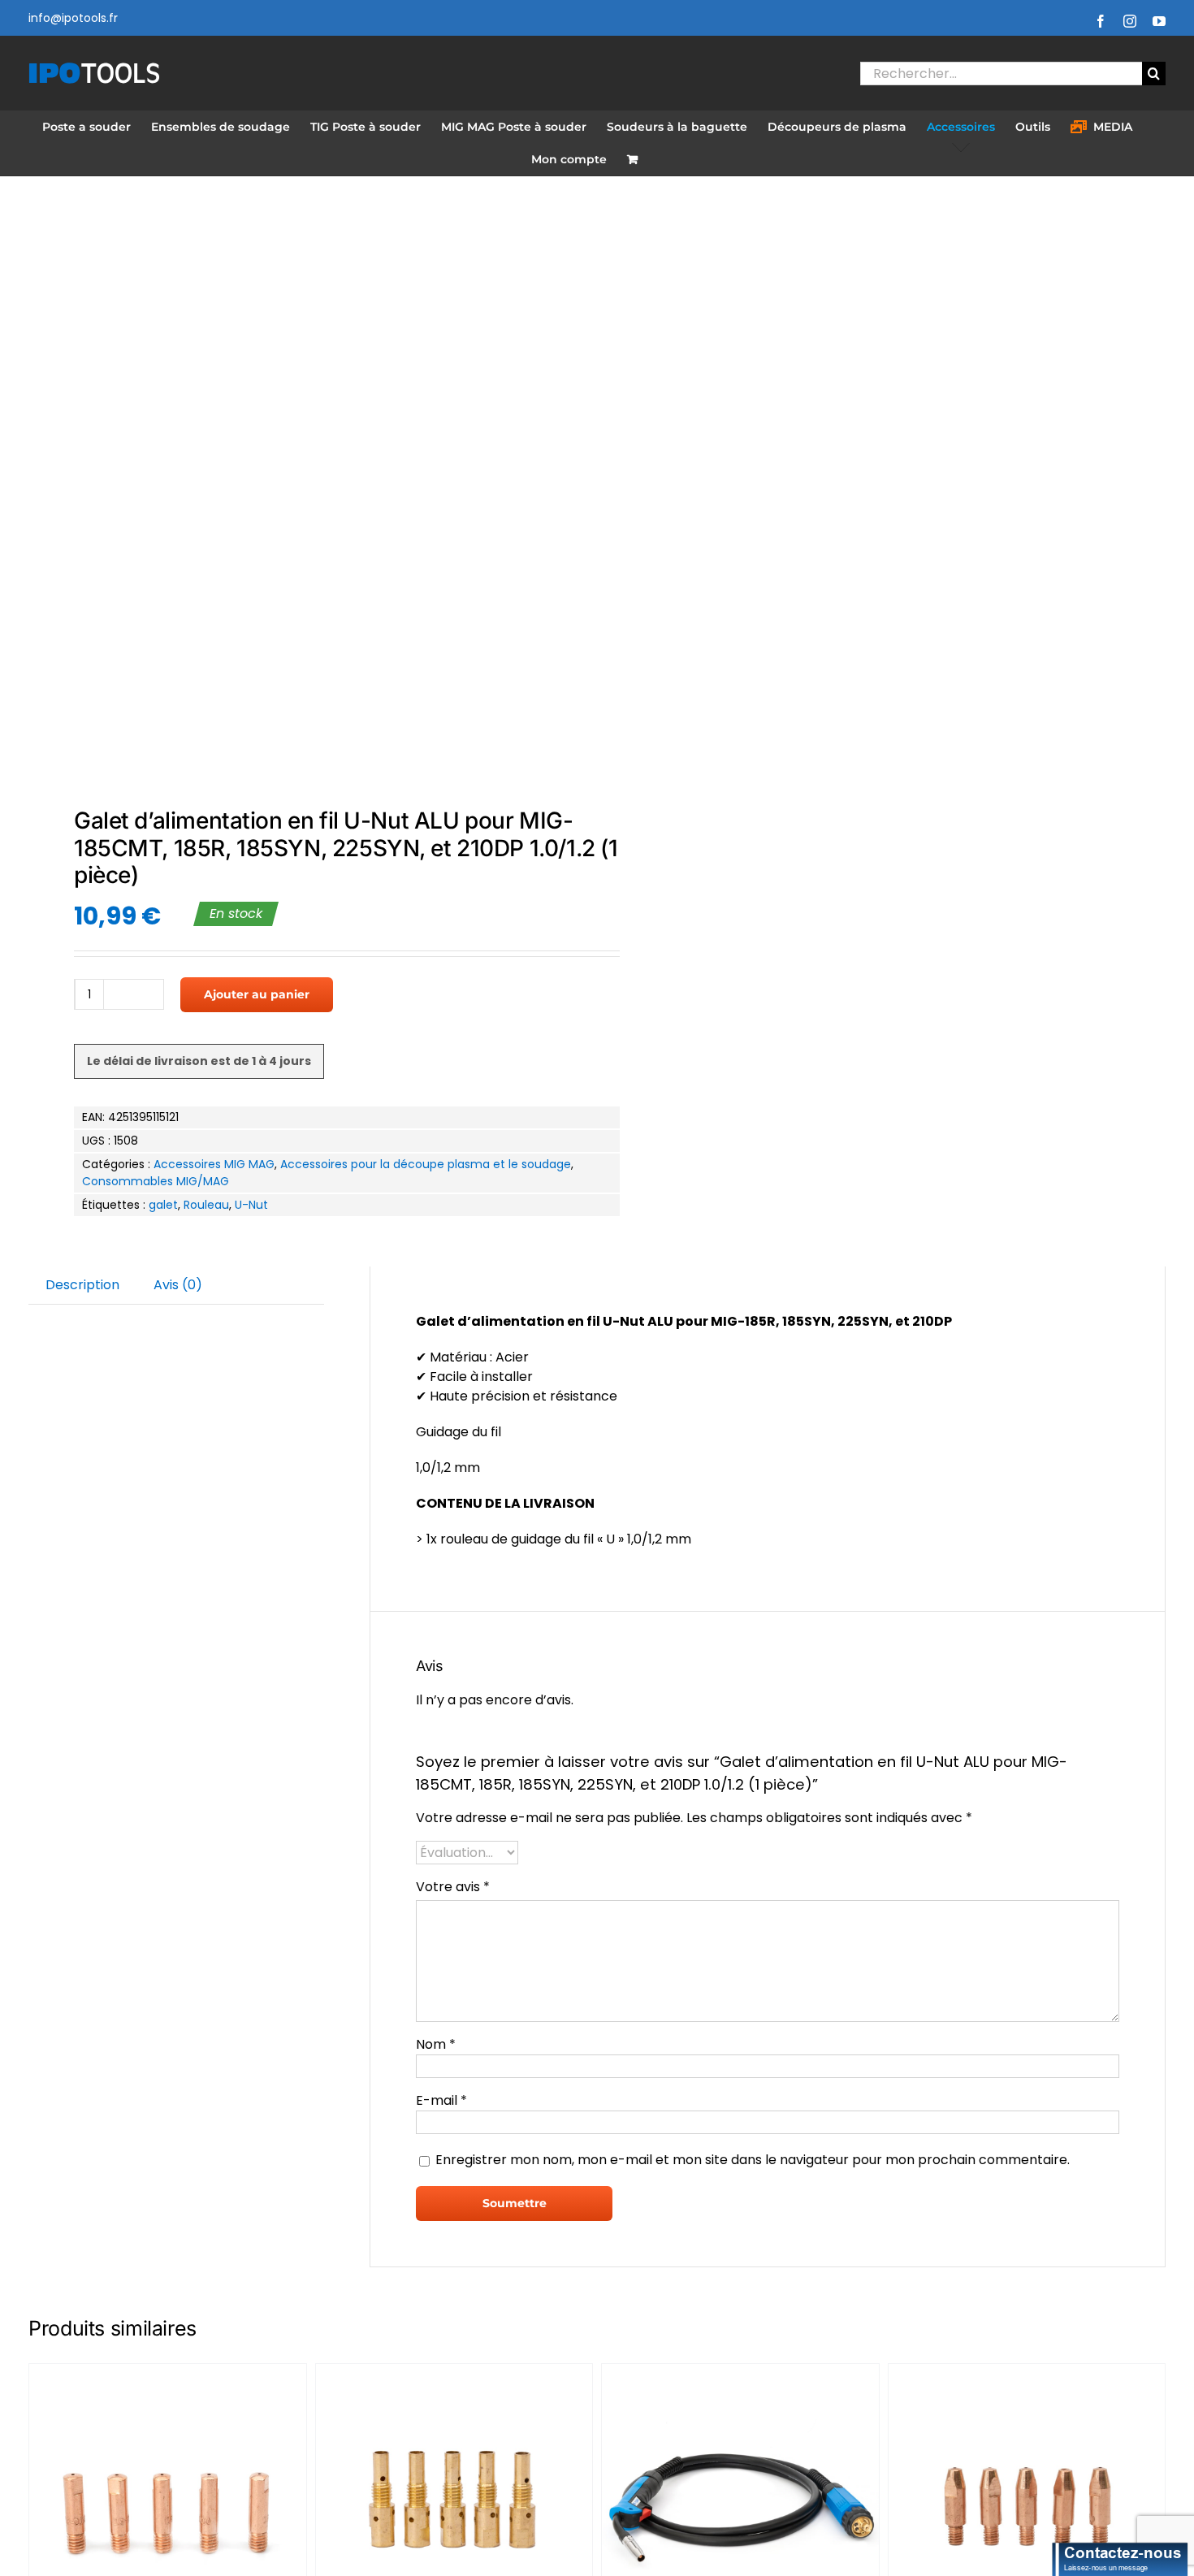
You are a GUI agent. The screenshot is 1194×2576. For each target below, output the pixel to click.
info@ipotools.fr (73, 18)
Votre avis (453, 1887)
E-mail (441, 2100)
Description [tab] (82, 1285)
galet (163, 1205)
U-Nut (251, 1205)
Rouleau (206, 1205)
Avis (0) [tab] (178, 1285)
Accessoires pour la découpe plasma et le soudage (426, 1164)
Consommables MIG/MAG (156, 1181)
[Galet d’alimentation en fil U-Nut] (301, 494)
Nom (436, 2044)
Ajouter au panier (257, 994)
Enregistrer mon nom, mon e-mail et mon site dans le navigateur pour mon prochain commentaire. (753, 2160)
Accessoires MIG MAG (214, 1164)
